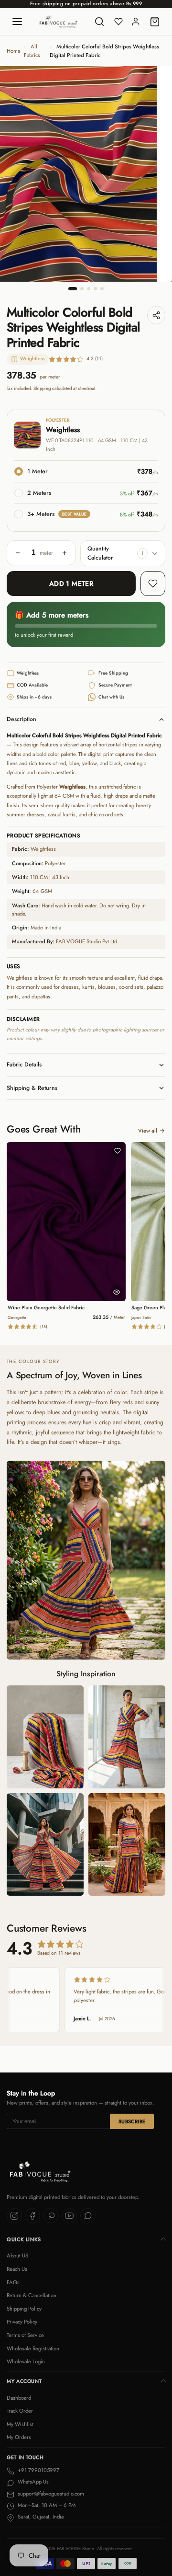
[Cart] (155, 22)
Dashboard (19, 2398)
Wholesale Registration (33, 2348)
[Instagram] (14, 2216)
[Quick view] (117, 1292)
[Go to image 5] (102, 289)
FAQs (13, 2282)
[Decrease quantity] (18, 553)
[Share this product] (156, 315)
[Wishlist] (118, 22)
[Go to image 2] (82, 289)
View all (148, 1131)
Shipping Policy (24, 2309)
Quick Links (24, 2239)
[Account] (136, 22)
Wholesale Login (26, 2361)
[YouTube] (70, 2216)
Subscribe (132, 2122)
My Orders (19, 2437)
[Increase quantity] (64, 553)
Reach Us (17, 2269)
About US (17, 2255)
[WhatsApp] (88, 2216)
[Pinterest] (51, 2216)
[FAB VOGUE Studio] (59, 22)
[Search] (99, 22)
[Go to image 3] (89, 289)
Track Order (20, 2411)
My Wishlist (20, 2424)
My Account (24, 2381)
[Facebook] (33, 2216)
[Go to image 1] (73, 289)
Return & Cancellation (32, 2295)
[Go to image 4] (95, 289)
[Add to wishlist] (153, 584)
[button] (142, 553)
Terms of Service (25, 2335)
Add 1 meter (71, 584)
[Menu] (17, 22)
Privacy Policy (22, 2322)
